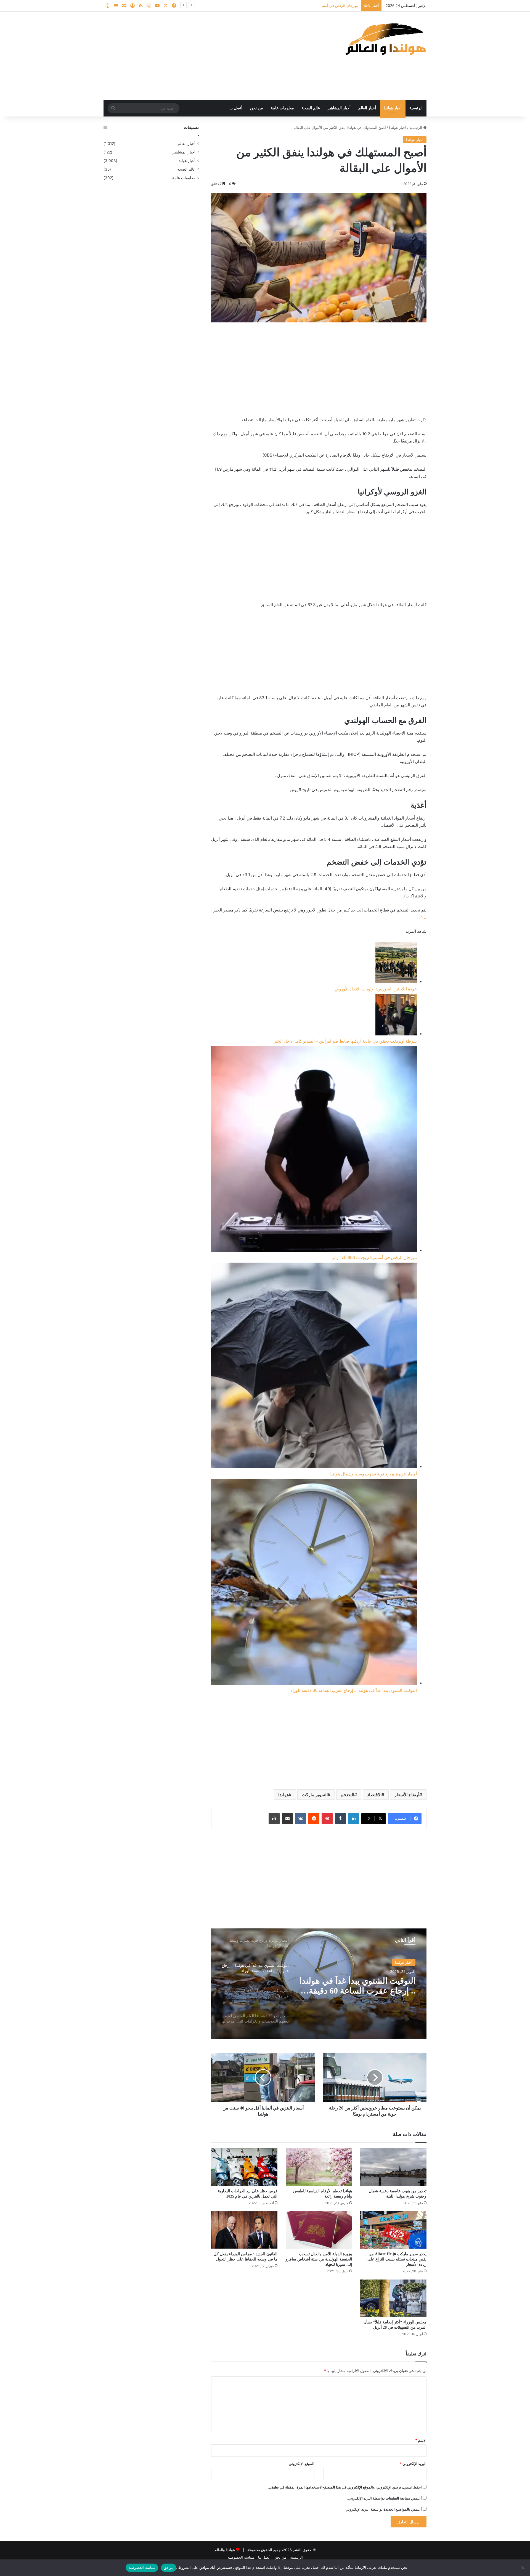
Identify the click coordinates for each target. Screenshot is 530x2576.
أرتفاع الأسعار (407, 1795)
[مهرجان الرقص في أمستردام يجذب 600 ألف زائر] (314, 1150)
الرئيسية (416, 108)
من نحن (257, 108)
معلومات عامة (282, 108)
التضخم (347, 1795)
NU (423, 917)
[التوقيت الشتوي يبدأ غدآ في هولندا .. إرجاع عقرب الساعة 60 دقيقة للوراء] (314, 1583)
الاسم (421, 2440)
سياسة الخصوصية (241, 2557)
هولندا (283, 1795)
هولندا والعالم (225, 2550)
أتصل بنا (236, 108)
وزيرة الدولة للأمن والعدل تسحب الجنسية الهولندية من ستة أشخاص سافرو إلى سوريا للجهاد (319, 2259)
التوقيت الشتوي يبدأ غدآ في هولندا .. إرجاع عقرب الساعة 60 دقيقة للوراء (354, 1690)
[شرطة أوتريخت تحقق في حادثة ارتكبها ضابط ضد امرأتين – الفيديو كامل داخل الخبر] (396, 1016)
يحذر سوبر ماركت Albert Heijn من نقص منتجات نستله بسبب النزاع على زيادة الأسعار (397, 2259)
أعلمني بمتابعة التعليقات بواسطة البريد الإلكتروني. (384, 2498)
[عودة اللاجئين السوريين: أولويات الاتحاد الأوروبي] (396, 964)
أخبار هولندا (393, 108)
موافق (169, 2567)
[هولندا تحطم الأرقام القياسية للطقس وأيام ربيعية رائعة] (319, 2167)
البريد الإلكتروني (413, 2464)
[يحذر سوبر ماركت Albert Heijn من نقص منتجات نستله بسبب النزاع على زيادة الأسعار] (393, 2230)
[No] (523, 2568)
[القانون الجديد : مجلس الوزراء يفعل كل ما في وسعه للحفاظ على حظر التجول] (244, 2230)
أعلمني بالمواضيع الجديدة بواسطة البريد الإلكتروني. (383, 2509)
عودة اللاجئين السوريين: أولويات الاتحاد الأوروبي (376, 989)
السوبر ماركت (315, 1795)
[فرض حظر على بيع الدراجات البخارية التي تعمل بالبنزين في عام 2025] (244, 2167)
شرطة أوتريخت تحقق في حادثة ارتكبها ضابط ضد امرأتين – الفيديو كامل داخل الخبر (345, 1041)
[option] (319, 1984)
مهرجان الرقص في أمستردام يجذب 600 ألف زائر (374, 1257)
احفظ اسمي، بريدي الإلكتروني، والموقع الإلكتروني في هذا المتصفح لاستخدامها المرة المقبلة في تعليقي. (345, 2487)
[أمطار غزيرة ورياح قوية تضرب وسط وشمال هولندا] (314, 1367)
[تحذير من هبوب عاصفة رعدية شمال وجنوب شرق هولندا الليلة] (393, 2167)
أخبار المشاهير (339, 108)
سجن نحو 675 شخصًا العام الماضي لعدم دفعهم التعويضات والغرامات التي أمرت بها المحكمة (359, 1986)
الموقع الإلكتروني (302, 2464)
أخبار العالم (367, 108)
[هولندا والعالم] (385, 39)
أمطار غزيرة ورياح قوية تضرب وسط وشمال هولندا (320, 6)
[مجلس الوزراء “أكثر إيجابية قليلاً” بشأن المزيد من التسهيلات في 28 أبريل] (393, 2298)
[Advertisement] (210, 56)
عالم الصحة (311, 108)
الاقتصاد (374, 1795)
